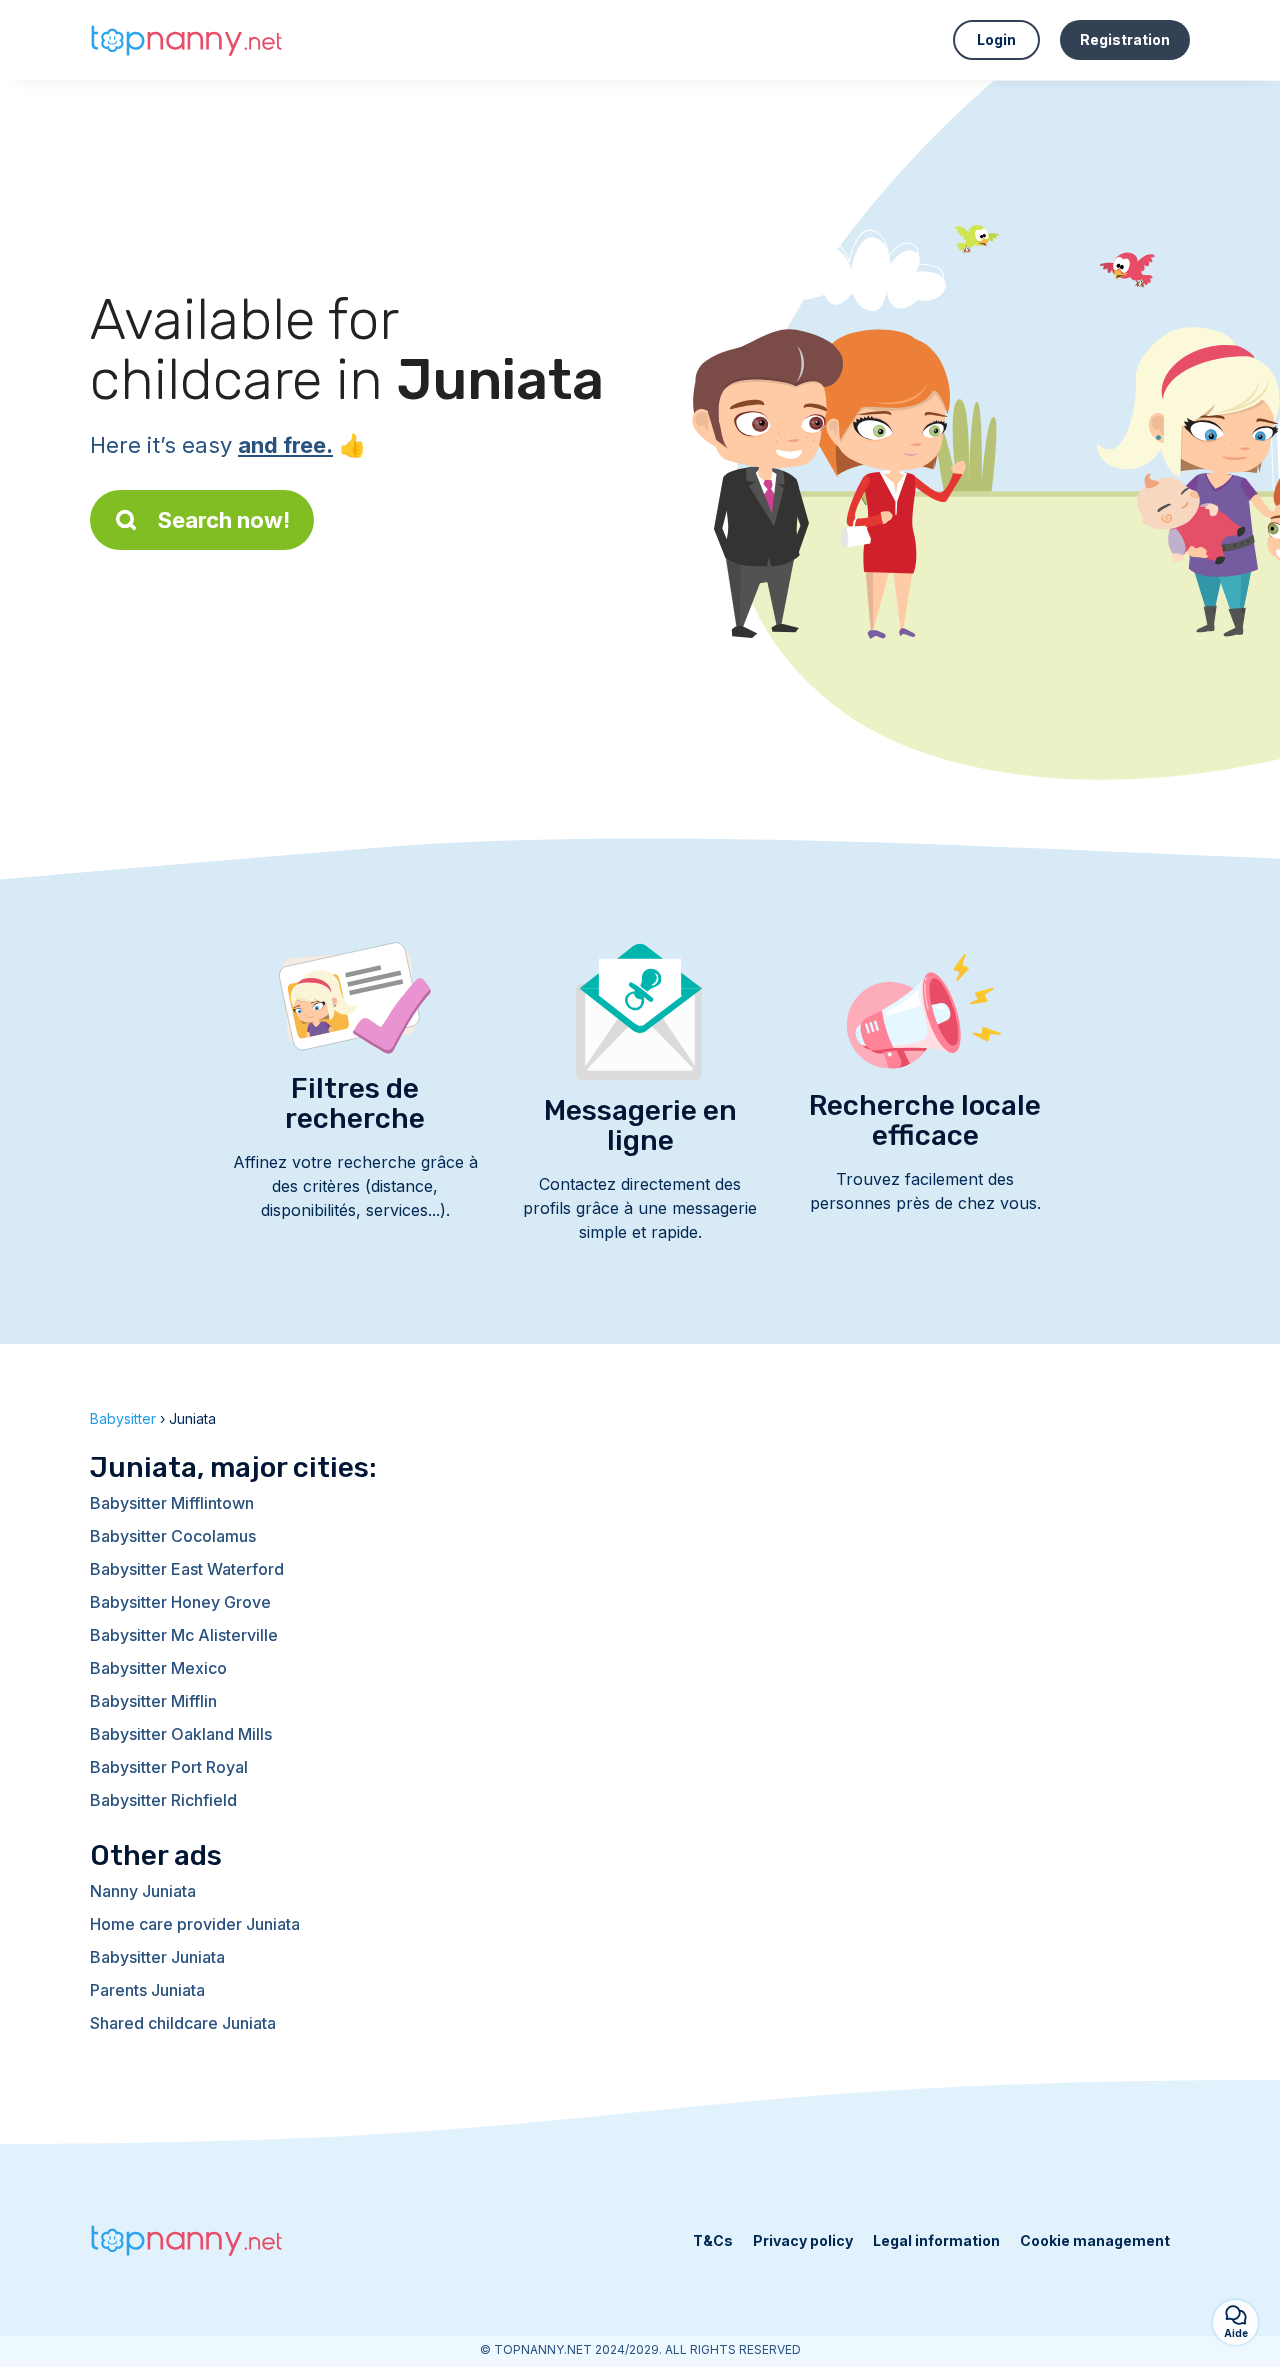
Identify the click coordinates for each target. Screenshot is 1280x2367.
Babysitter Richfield (163, 1800)
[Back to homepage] (190, 40)
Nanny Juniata (143, 1891)
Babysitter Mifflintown (172, 1503)
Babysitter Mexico (158, 1668)
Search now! (224, 520)
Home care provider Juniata (195, 1924)
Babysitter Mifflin (153, 1701)
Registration (1125, 39)
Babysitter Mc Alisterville (184, 1635)
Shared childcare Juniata (183, 2023)
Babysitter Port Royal (169, 1767)
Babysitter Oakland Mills (181, 1734)
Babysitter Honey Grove (180, 1602)
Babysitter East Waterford (187, 1569)
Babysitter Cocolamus (173, 1536)
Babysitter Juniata (157, 1957)
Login (996, 39)
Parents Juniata (147, 1990)
